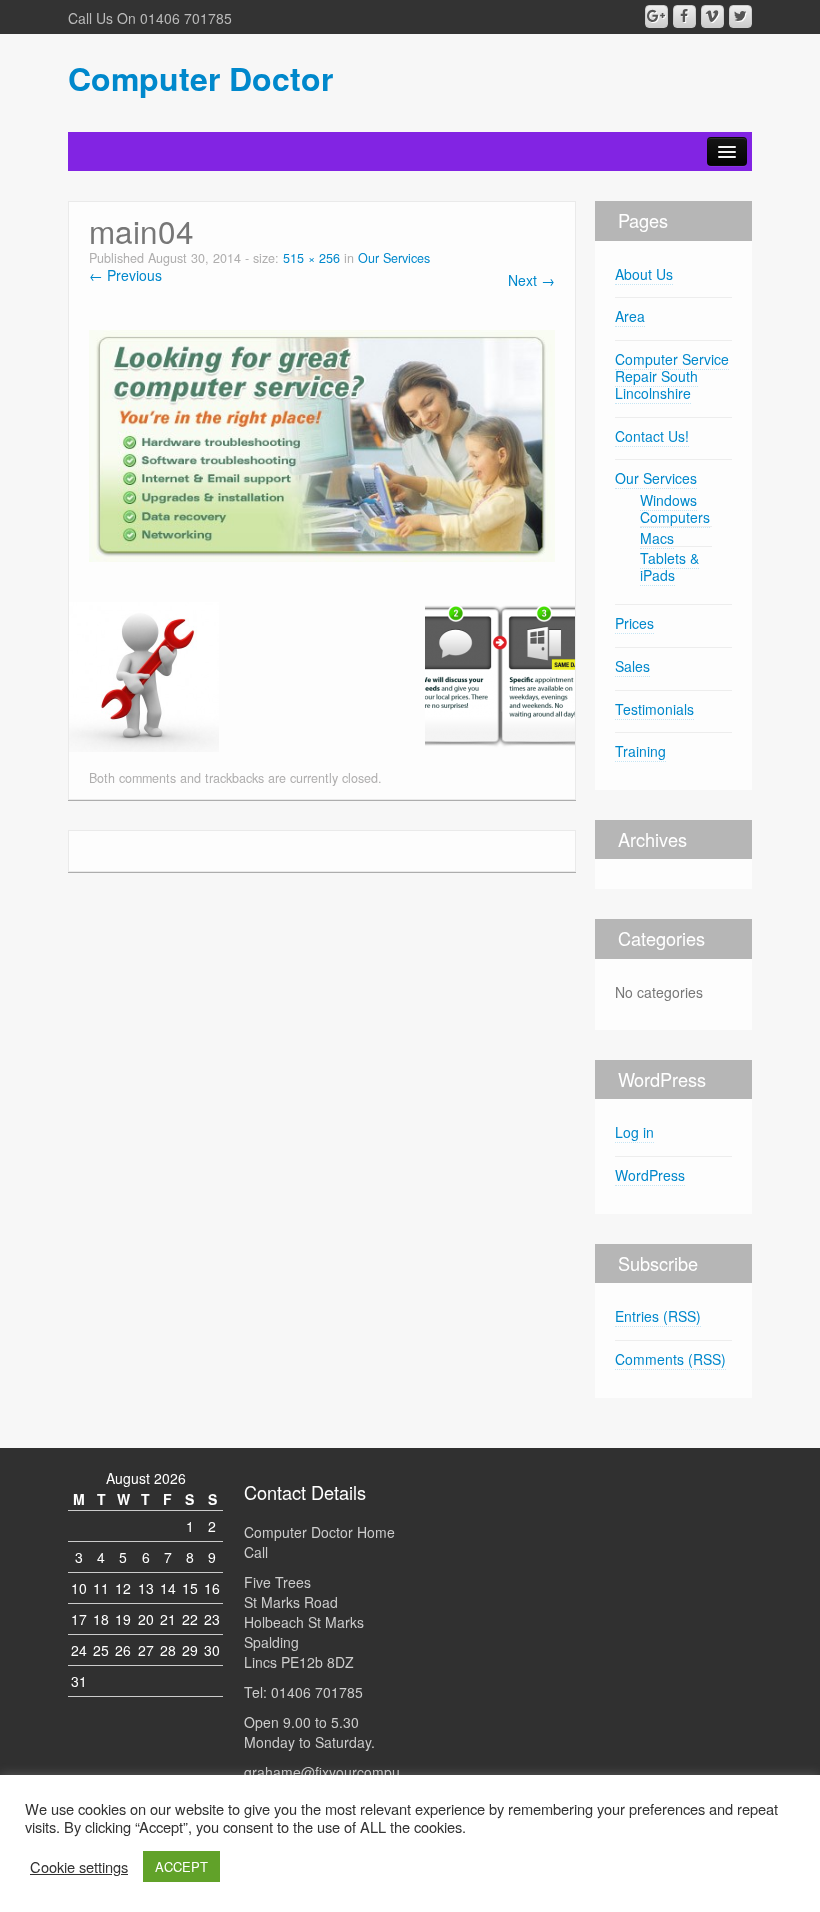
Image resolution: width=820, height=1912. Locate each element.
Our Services (394, 258)
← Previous (125, 275)
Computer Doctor (200, 78)
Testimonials (654, 709)
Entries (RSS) (658, 1316)
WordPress (650, 1175)
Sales (632, 666)
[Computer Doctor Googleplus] (656, 16)
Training (640, 751)
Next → (531, 280)
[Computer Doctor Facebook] (684, 16)
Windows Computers (675, 508)
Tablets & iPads (669, 566)
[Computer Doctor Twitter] (740, 16)
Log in (634, 1132)
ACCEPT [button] (181, 1866)
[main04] (322, 443)
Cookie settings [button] (79, 1867)
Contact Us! (652, 436)
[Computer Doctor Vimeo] (712, 16)
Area (630, 316)
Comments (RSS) (670, 1359)
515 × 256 (311, 258)
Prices (634, 623)
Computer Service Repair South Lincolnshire (672, 376)
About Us (644, 274)
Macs (657, 538)
